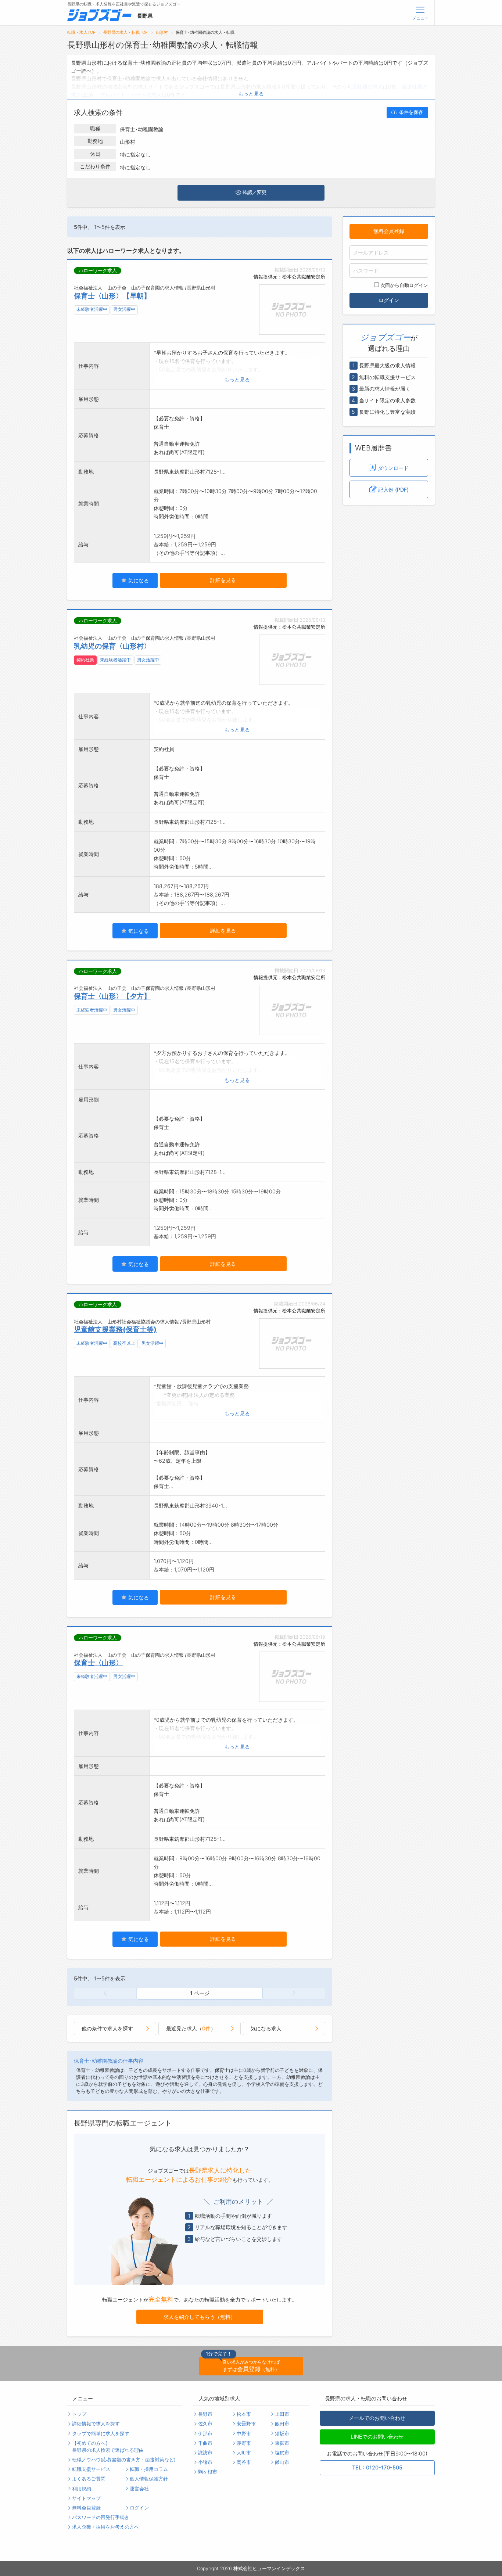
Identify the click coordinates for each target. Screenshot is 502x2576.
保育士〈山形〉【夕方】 (112, 996)
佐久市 (205, 2424)
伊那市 (205, 2434)
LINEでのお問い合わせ (377, 2437)
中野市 (244, 2434)
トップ (79, 2414)
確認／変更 (254, 192)
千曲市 (205, 2443)
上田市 (282, 2414)
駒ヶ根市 (208, 2472)
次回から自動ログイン (404, 285)
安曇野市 (246, 2424)
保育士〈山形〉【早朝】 (112, 296)
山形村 (162, 33)
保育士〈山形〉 (98, 1663)
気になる (138, 580)
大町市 (244, 2453)
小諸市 (205, 2462)
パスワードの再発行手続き (101, 2517)
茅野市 (244, 2443)
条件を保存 (411, 112)
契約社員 (85, 660)
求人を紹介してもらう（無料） (200, 2317)
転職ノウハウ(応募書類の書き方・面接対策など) (124, 2460)
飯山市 (282, 2462)
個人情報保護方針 (149, 2479)
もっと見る (251, 94)
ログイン (389, 300)
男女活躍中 (124, 309)
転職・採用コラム (149, 2469)
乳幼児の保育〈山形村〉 (112, 646)
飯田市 (282, 2424)
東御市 (282, 2443)
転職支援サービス (91, 2469)
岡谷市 (244, 2462)
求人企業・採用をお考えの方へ (105, 2527)
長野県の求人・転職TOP (125, 33)
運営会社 (139, 2489)
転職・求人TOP (81, 33)
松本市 (244, 2414)
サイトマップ (86, 2498)
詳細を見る (223, 580)
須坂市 (282, 2434)
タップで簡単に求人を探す (101, 2434)
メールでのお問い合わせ (377, 2418)
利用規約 (82, 2489)
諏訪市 (205, 2453)
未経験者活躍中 (92, 309)
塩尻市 (282, 2453)
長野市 (205, 2414)
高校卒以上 (124, 1343)
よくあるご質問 (89, 2479)
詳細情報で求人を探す (96, 2424)
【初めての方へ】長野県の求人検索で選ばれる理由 (108, 2447)
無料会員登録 (389, 231)
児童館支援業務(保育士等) (115, 1329)
